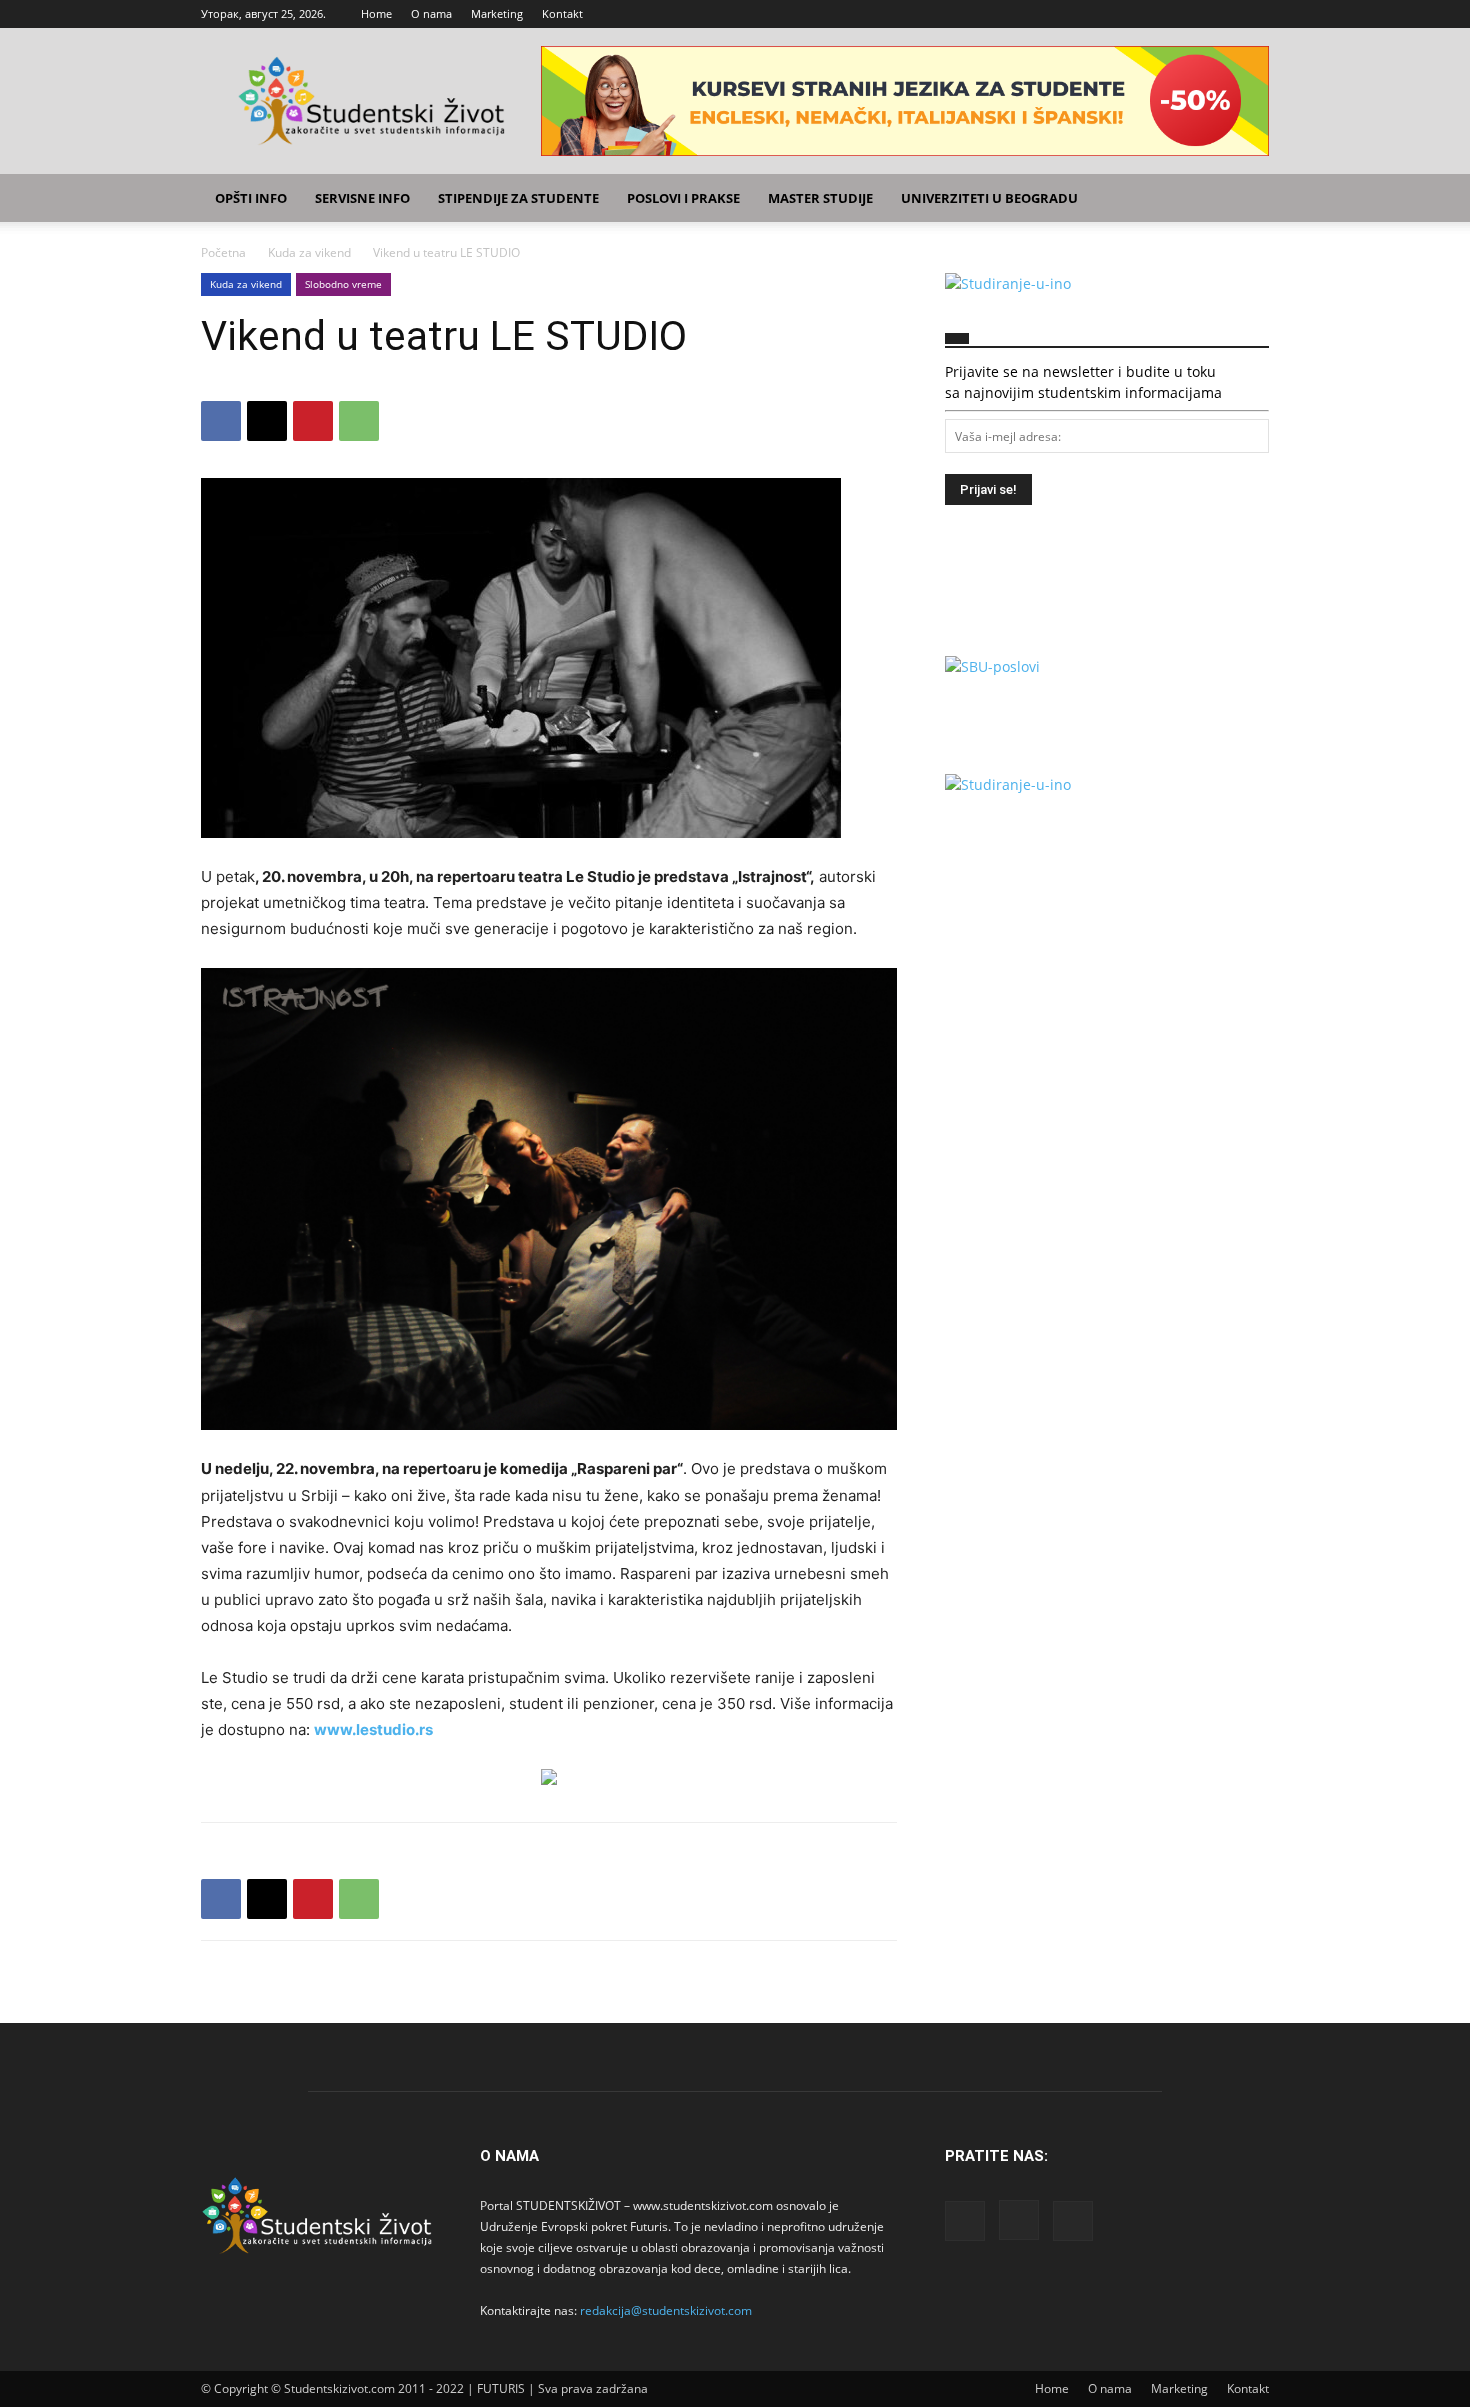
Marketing (497, 13)
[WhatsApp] (359, 421)
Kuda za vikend (309, 252)
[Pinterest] (313, 421)
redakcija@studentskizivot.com (666, 2310)
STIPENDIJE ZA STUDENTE (518, 198)
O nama (431, 13)
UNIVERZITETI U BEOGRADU (989, 198)
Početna (223, 252)
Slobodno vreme (343, 284)
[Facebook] (1188, 14)
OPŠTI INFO (251, 198)
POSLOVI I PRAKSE (683, 198)
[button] (1245, 199)
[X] (1254, 14)
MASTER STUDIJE (820, 198)
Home (376, 13)
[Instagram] (1221, 14)
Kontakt (562, 13)
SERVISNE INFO (362, 198)
